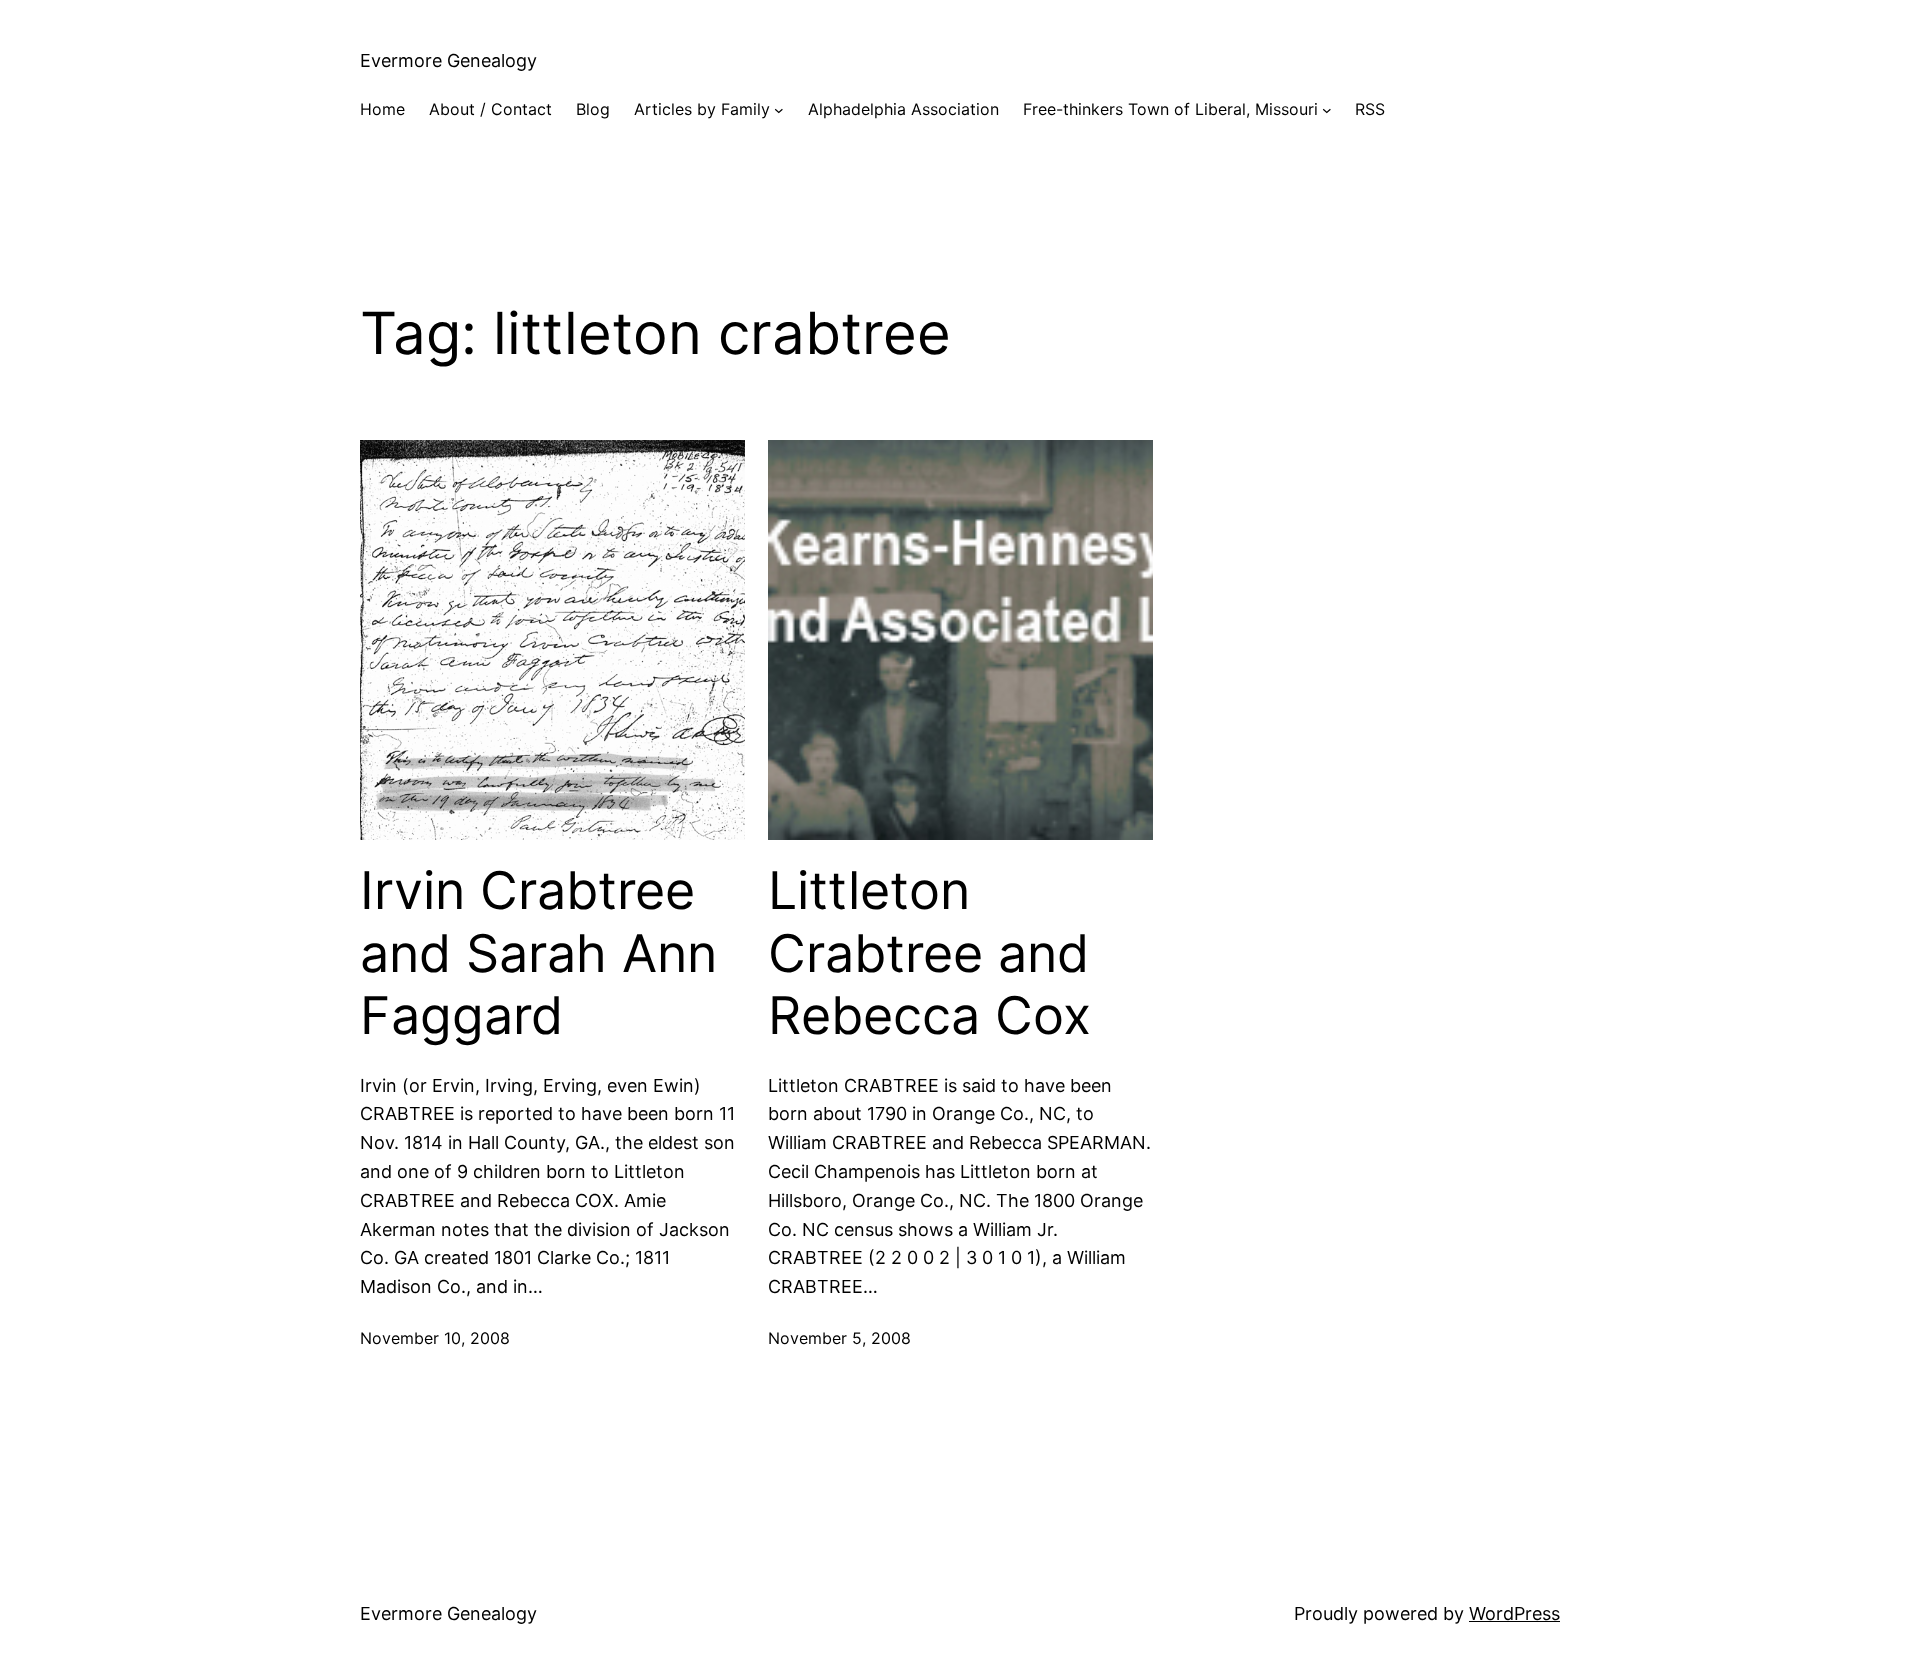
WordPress (1514, 1613)
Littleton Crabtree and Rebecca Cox (929, 953)
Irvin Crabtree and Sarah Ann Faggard (538, 953)
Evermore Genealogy (448, 60)
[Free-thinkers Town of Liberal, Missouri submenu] (1327, 110)
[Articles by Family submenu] (779, 110)
